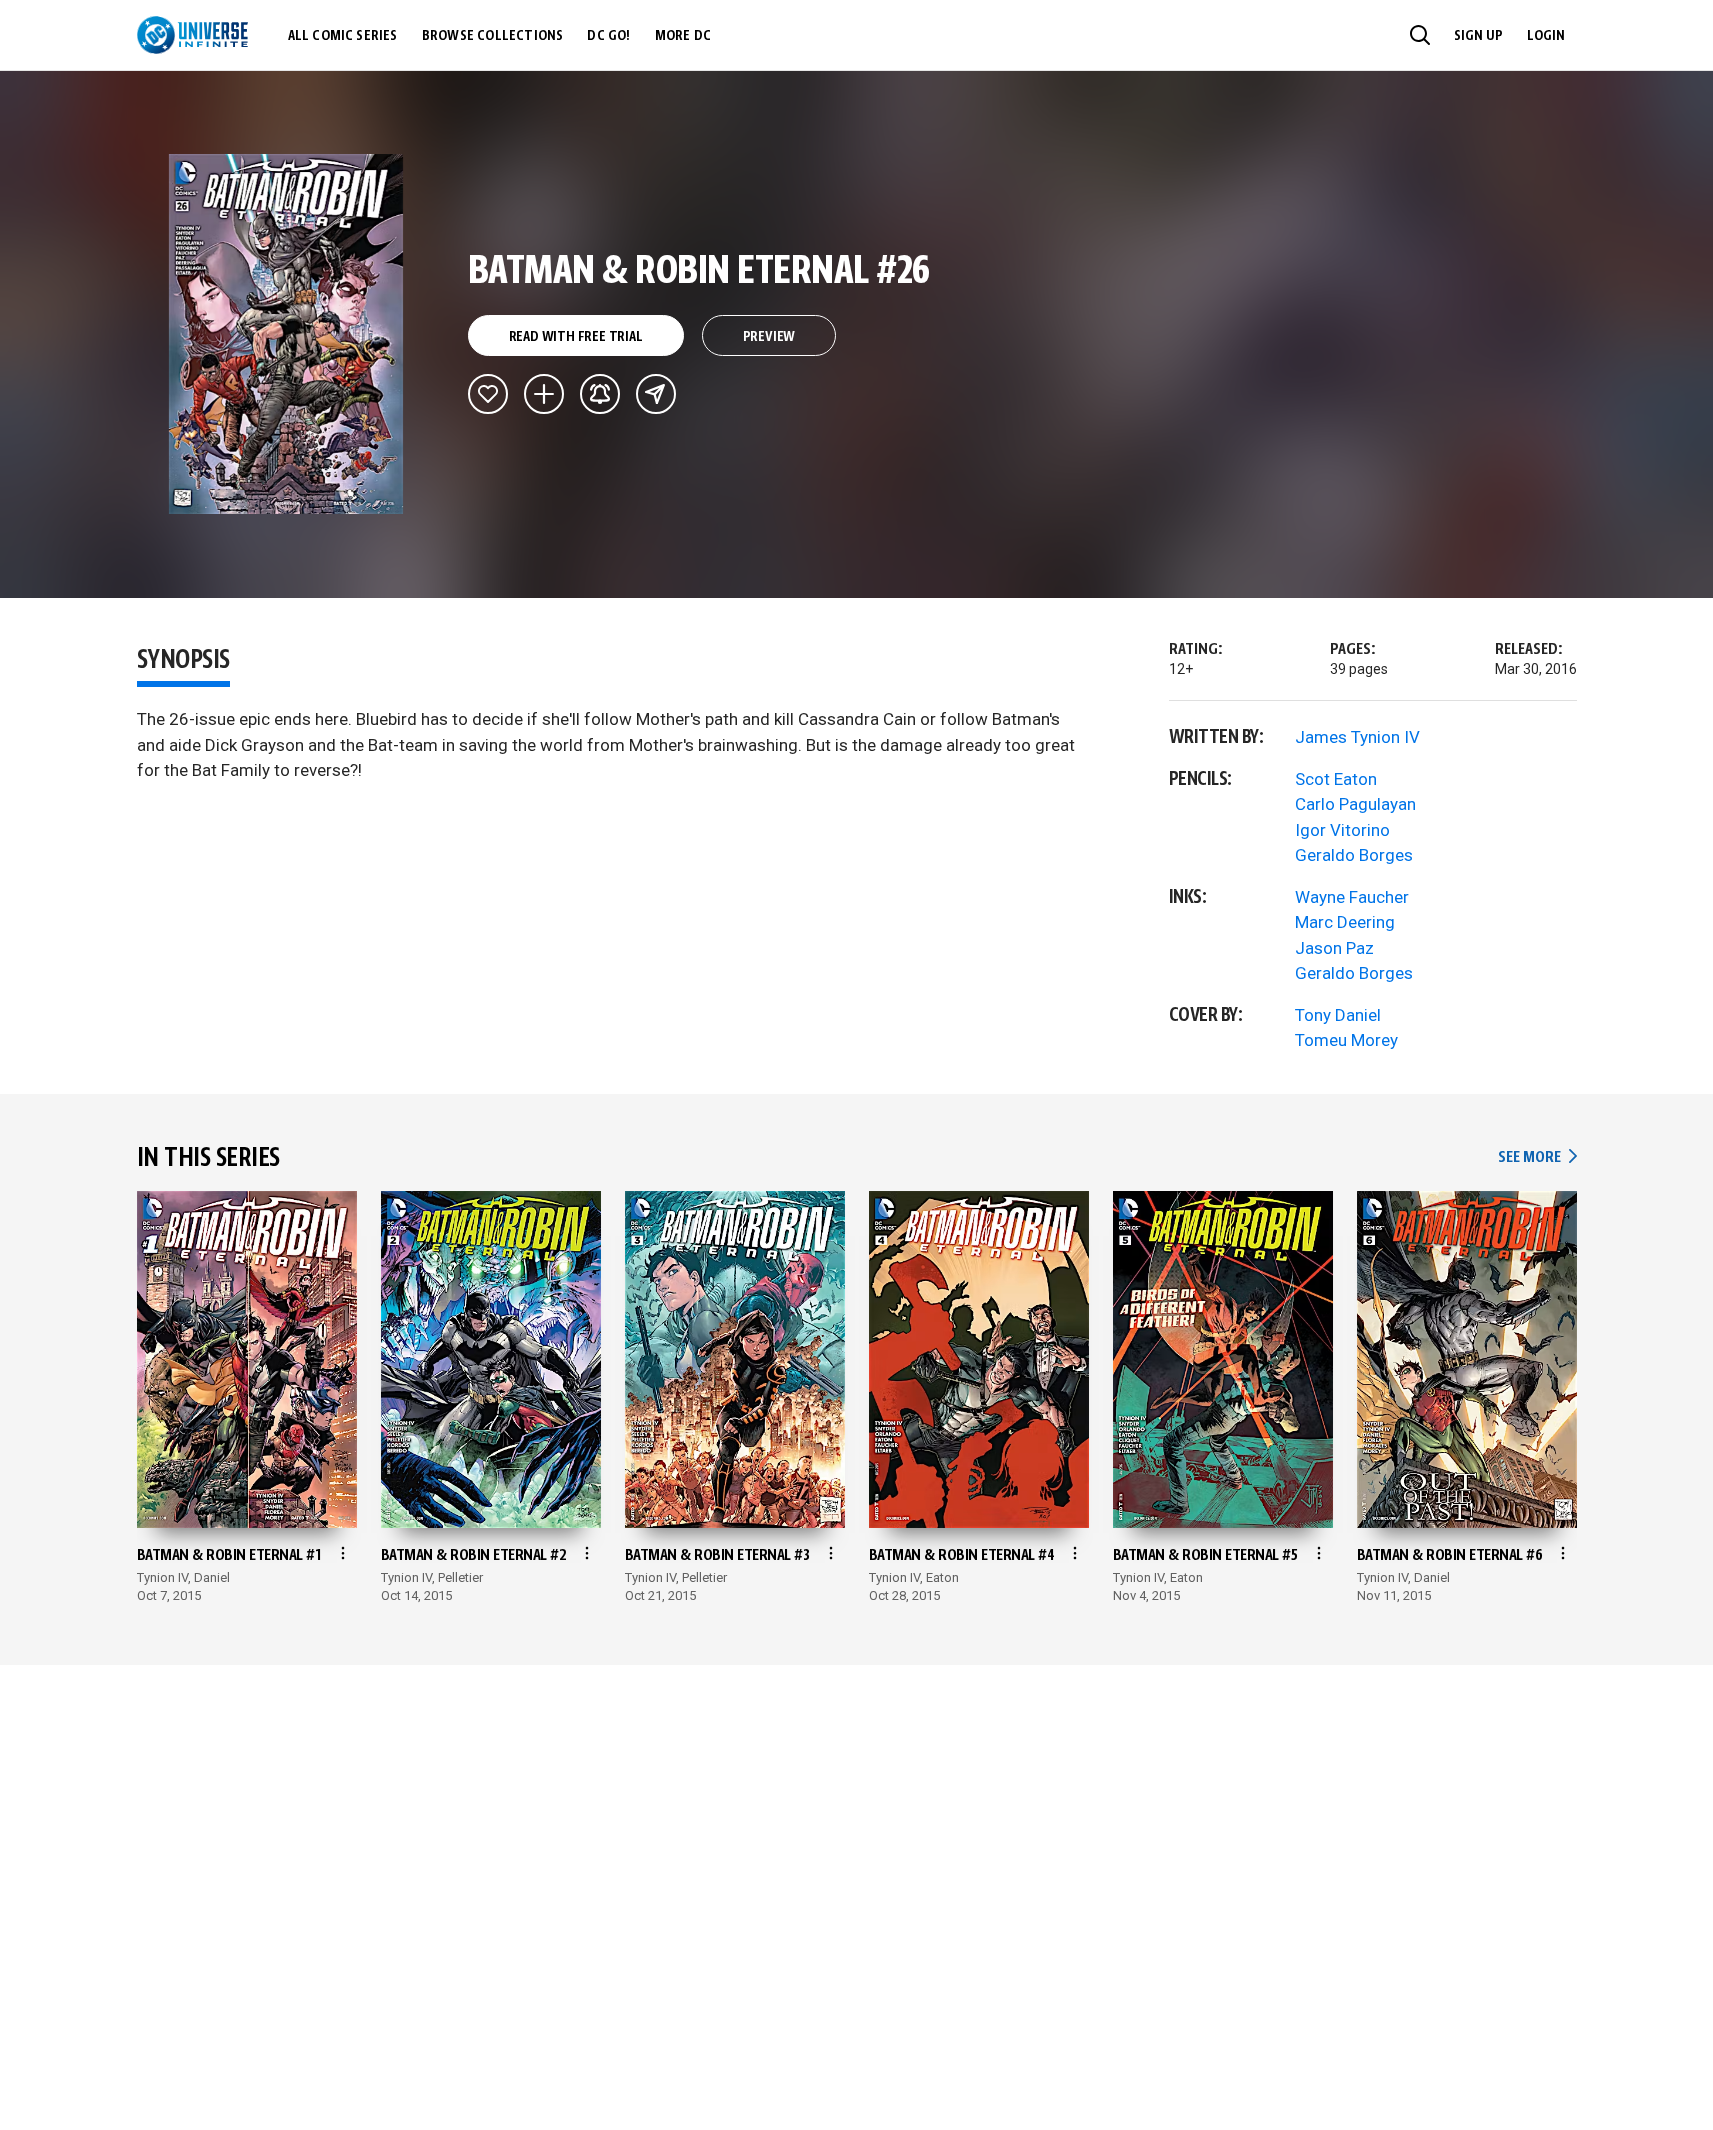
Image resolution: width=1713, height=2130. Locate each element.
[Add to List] (544, 394)
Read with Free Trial (576, 337)
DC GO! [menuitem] (608, 36)
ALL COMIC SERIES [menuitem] (343, 36)
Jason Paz (1334, 948)
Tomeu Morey (1346, 1040)
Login (1546, 36)
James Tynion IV (1357, 737)
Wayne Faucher (1352, 897)
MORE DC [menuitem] (683, 36)
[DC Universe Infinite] (192, 35)
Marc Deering (1345, 922)
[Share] (656, 394)
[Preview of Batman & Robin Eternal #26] (286, 334)
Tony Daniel (1338, 1015)
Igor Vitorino (1342, 830)
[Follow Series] (600, 394)
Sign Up (1478, 36)
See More (1537, 1157)
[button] (1420, 35)
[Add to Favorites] (488, 394)
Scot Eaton (1336, 779)
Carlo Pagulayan (1355, 804)
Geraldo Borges (1354, 855)
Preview (769, 337)
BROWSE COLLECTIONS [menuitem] (493, 36)
